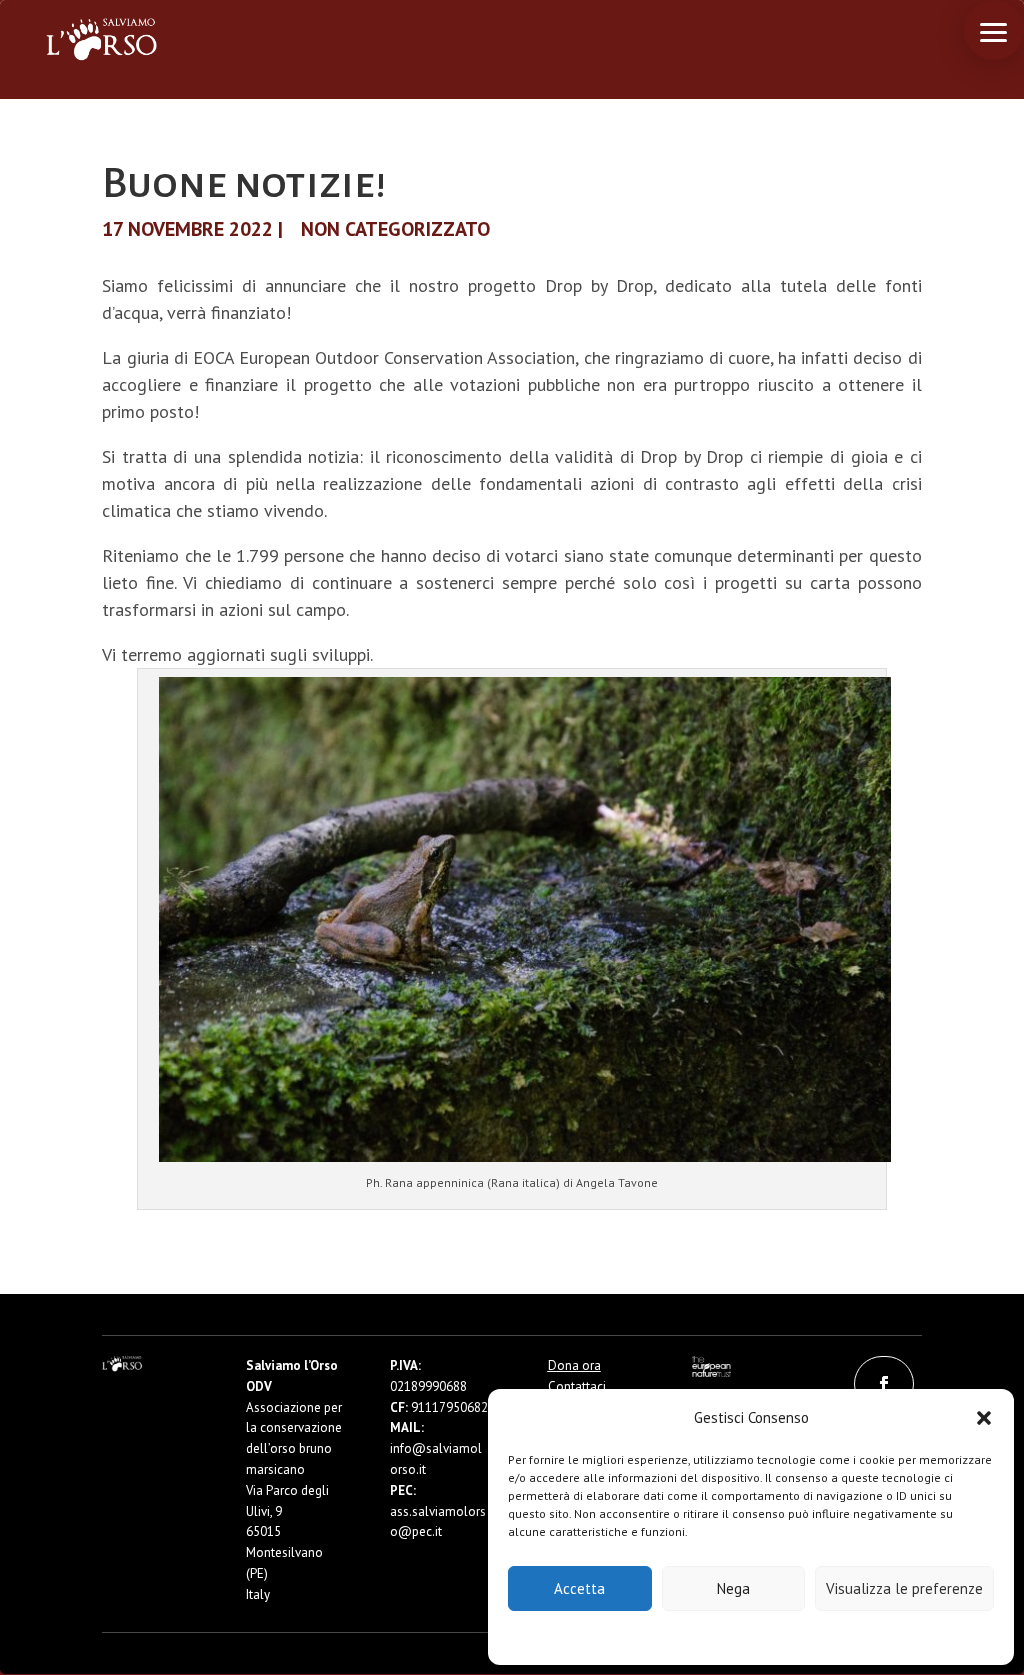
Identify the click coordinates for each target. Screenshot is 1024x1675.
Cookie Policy (690, 1636)
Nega (733, 1588)
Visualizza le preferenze (904, 1588)
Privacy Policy (800, 1636)
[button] (984, 1418)
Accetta (579, 1588)
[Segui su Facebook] (884, 1384)
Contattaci (577, 1386)
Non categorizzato (395, 229)
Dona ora (574, 1365)
